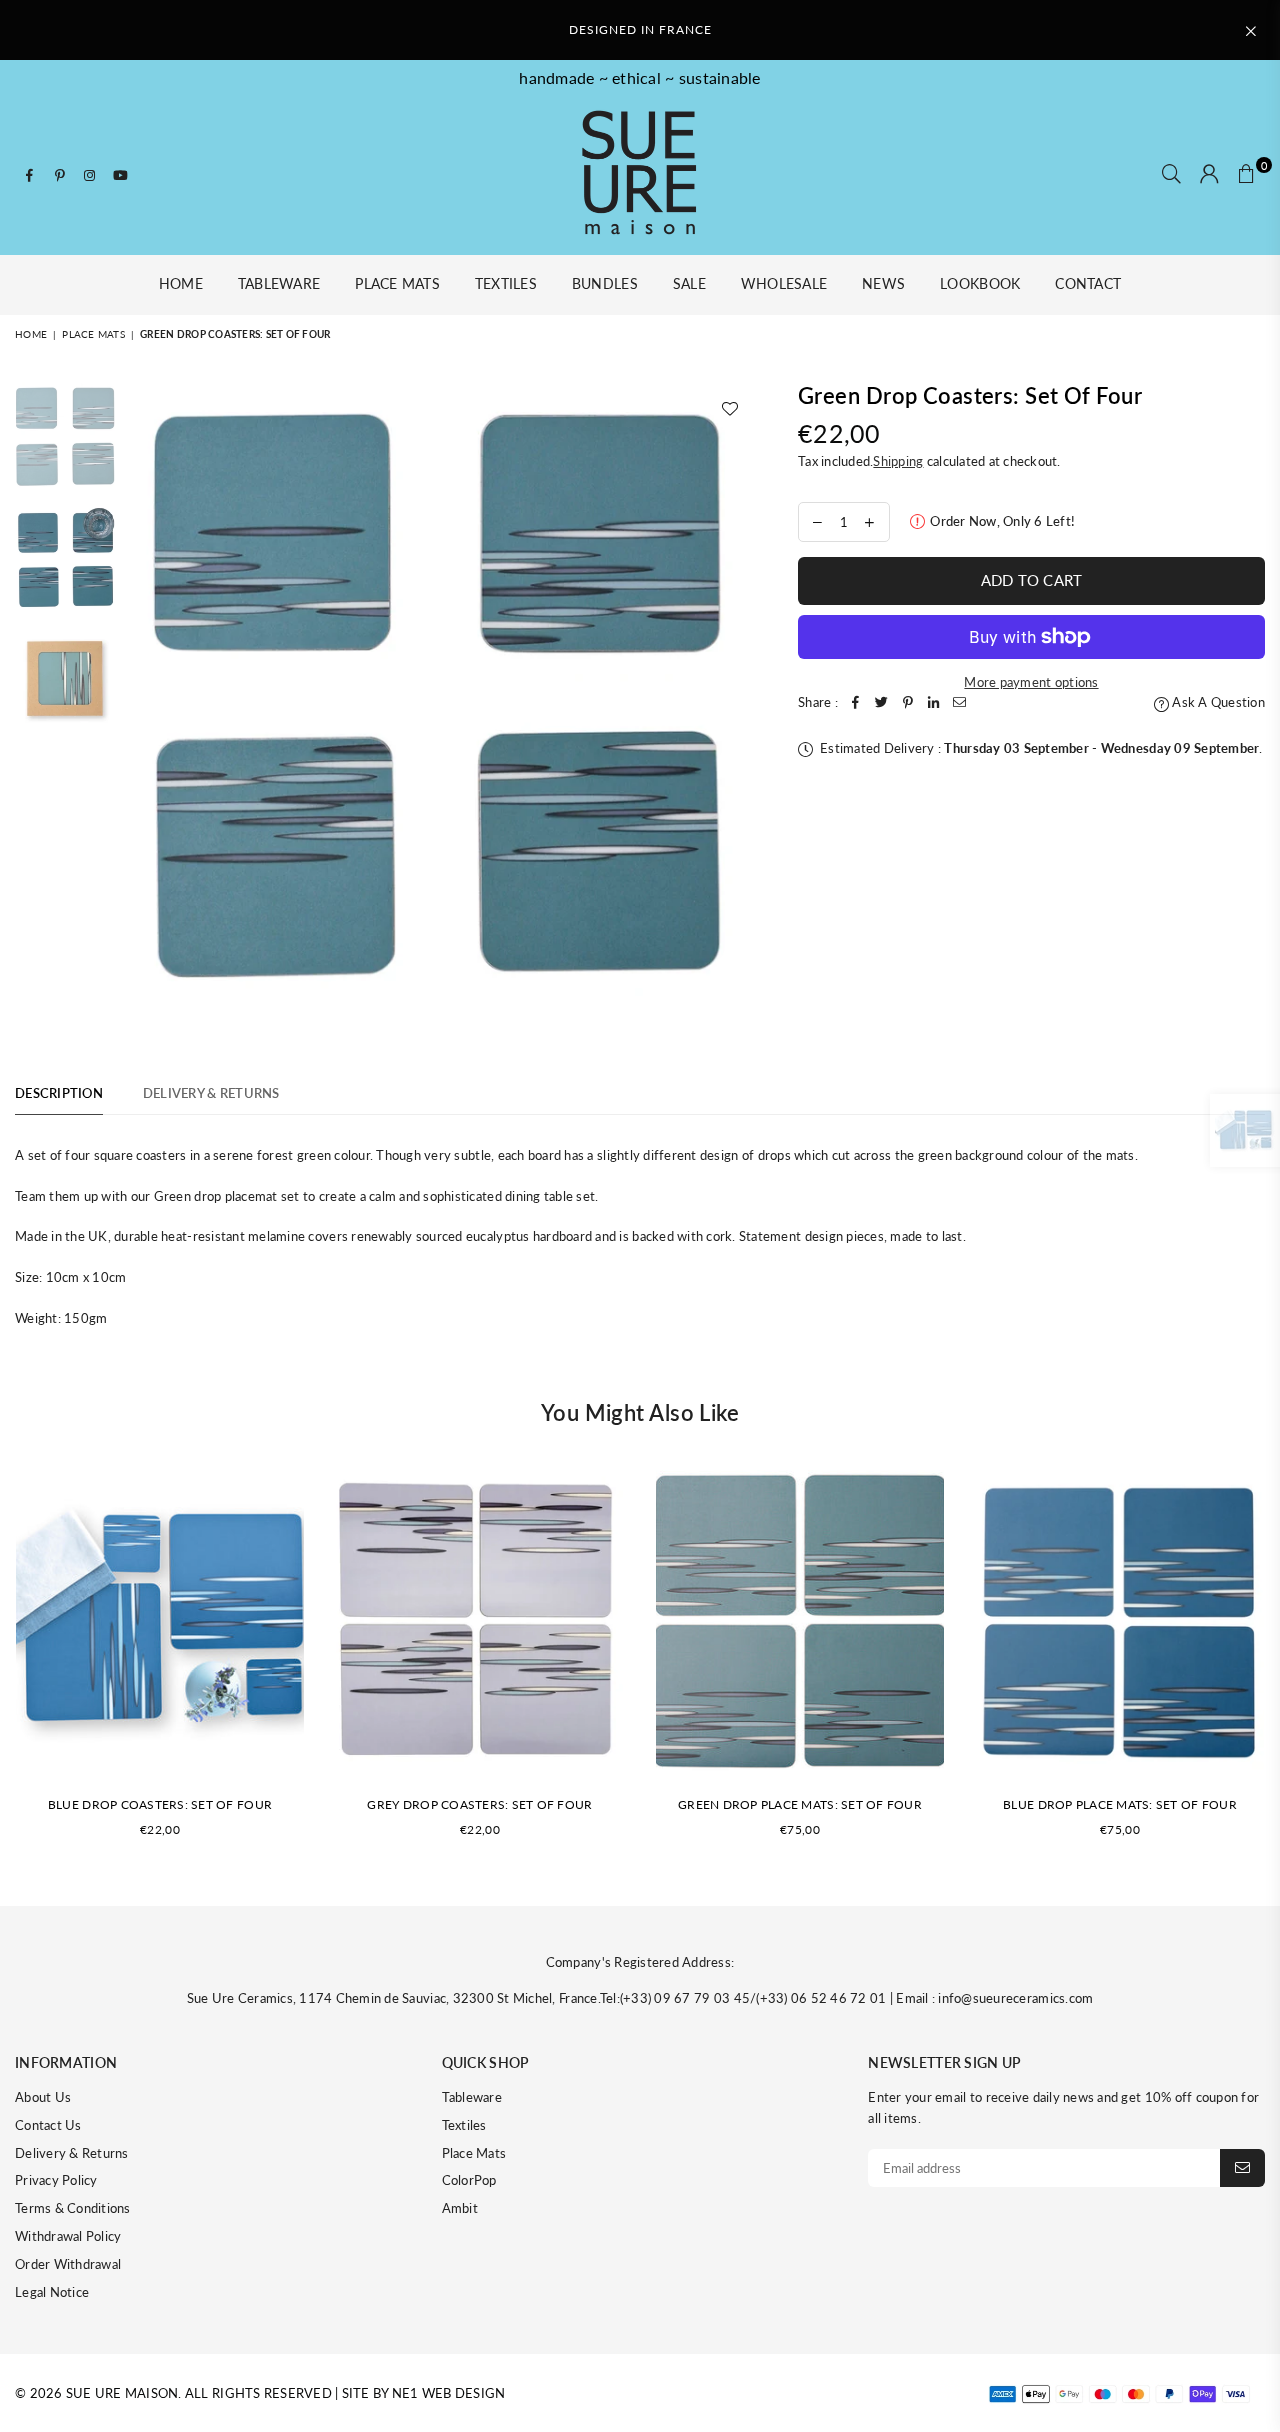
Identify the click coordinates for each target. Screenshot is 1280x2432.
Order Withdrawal (68, 2264)
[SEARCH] (1171, 175)
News (883, 283)
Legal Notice (52, 2292)
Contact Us (48, 2125)
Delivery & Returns (72, 2153)
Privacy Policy (56, 2180)
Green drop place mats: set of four (800, 1804)
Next (735, 705)
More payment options (1031, 682)
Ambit (460, 2208)
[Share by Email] (960, 702)
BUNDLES (605, 283)
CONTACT (1088, 283)
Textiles (506, 283)
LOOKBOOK (980, 283)
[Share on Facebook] (856, 702)
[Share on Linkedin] (934, 702)
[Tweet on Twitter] (882, 702)
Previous (143, 705)
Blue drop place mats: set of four (1120, 1804)
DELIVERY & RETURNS (211, 1093)
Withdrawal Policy (68, 2236)
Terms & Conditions (73, 2208)
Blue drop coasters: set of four (160, 1804)
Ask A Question (1217, 702)
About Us (43, 2097)
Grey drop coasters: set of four (479, 1804)
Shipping (898, 461)
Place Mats (397, 283)
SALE (689, 283)
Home (181, 283)
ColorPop (469, 2180)
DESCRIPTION (59, 1093)
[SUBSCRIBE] (1242, 2168)
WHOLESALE (784, 283)
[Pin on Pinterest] (908, 702)
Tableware (279, 283)
